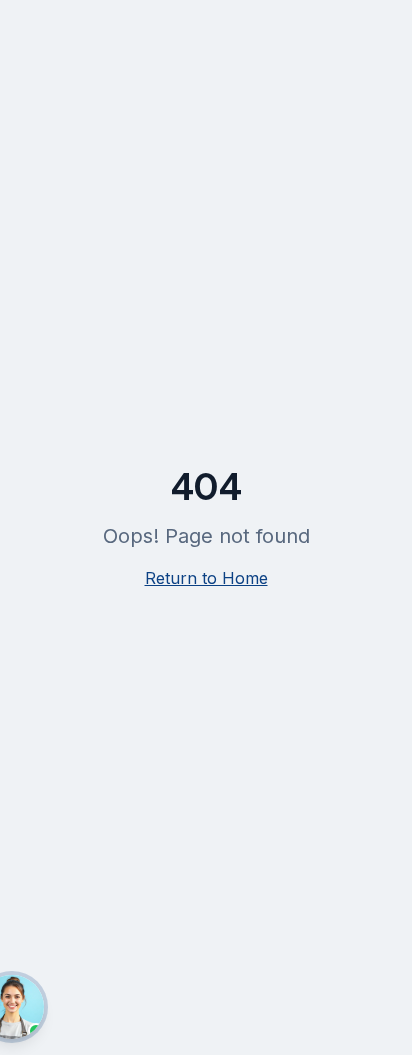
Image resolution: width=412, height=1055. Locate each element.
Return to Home (206, 578)
